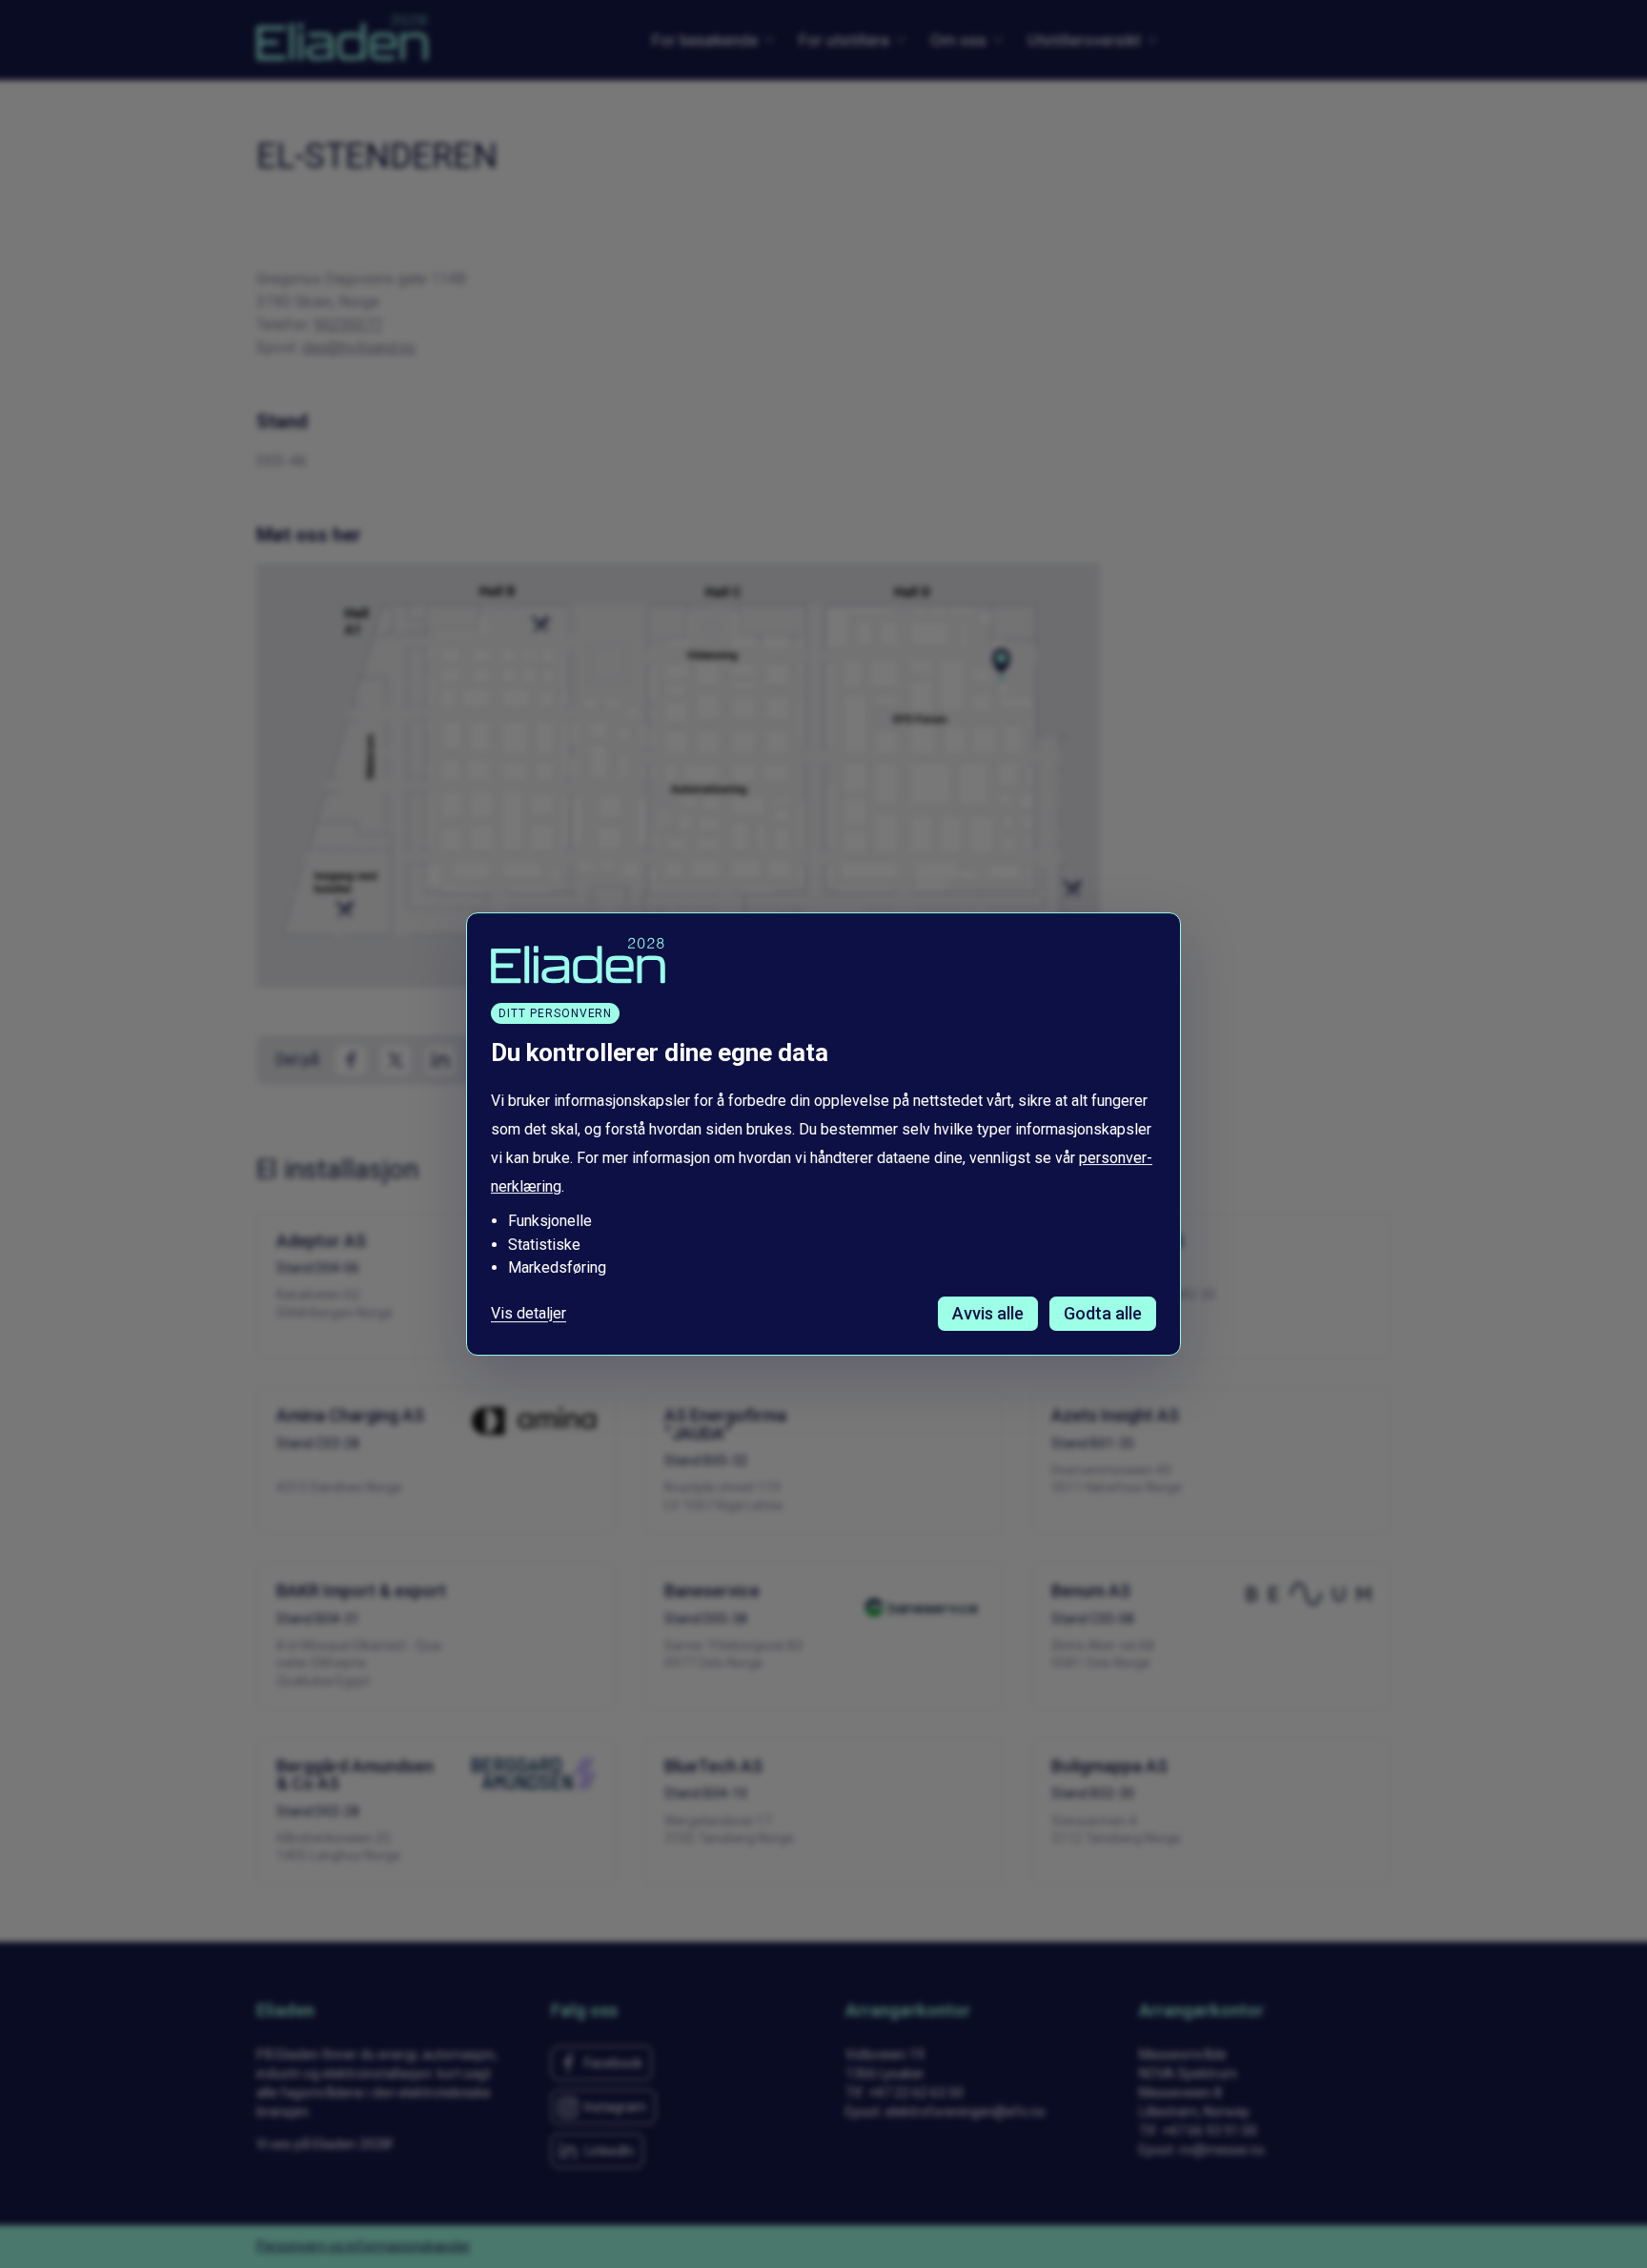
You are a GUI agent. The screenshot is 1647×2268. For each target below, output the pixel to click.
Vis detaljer (529, 1314)
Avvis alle (988, 1313)
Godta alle (1103, 1313)
